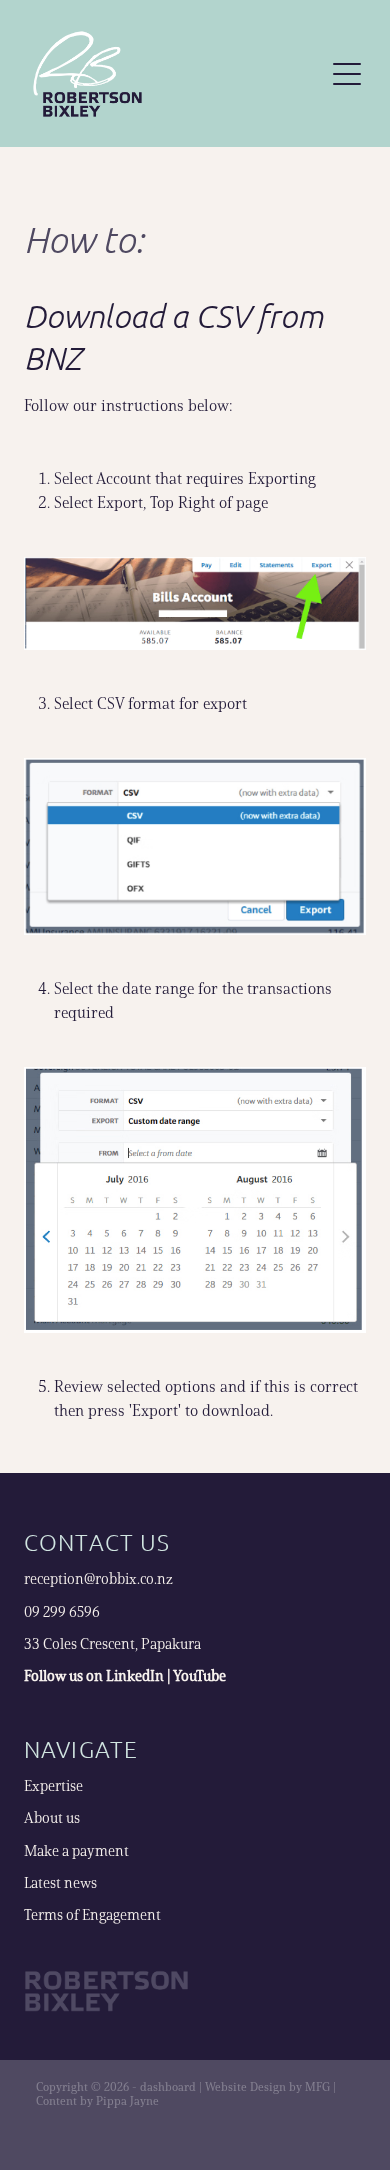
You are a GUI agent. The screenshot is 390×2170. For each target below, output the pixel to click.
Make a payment (76, 1851)
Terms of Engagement (92, 1915)
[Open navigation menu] (347, 74)
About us (52, 1818)
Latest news (60, 1883)
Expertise (53, 1786)
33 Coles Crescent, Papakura (112, 1644)
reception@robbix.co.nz (98, 1579)
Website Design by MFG (267, 2086)
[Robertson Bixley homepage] (171, 74)
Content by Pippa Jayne (97, 2100)
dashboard (168, 2086)
